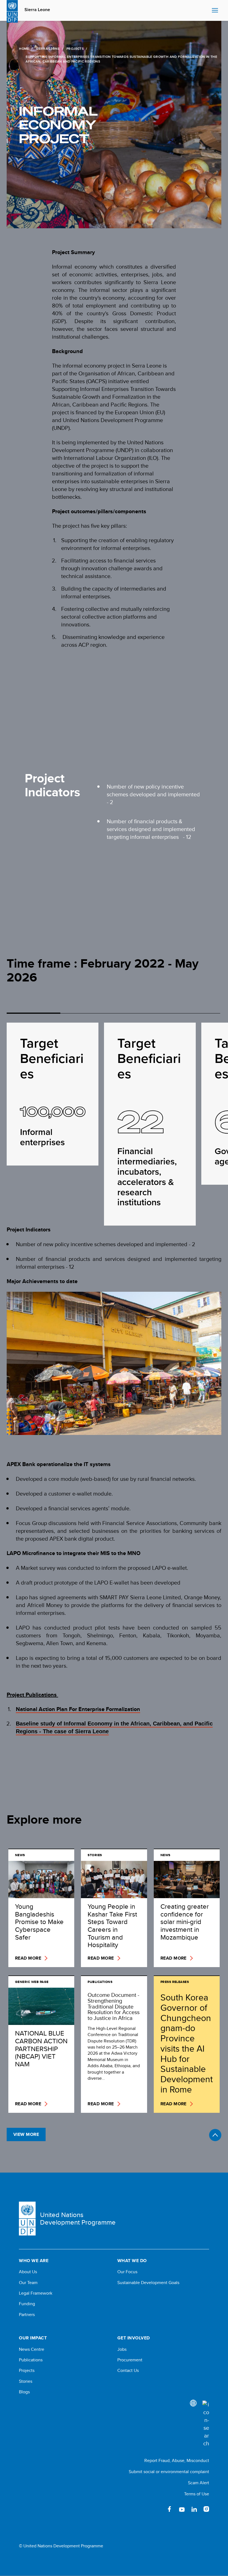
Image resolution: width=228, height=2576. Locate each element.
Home (24, 49)
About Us (28, 2272)
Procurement (130, 2360)
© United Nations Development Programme (61, 2546)
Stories (26, 2381)
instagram (206, 2509)
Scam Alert (199, 2483)
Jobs (122, 2349)
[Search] (206, 2424)
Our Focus (127, 2272)
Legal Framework (36, 2293)
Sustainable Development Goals (148, 2283)
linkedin (194, 2509)
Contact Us (128, 2371)
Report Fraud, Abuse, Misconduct (177, 2460)
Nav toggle (215, 11)
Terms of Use (197, 2494)
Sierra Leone (37, 10)
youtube (182, 2509)
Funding (27, 2304)
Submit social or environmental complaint (169, 2472)
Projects (75, 49)
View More (26, 2134)
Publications (31, 2360)
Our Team (28, 2283)
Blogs (24, 2392)
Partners (27, 2315)
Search (206, 11)
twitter (157, 2509)
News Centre (32, 2349)
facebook (170, 2509)
